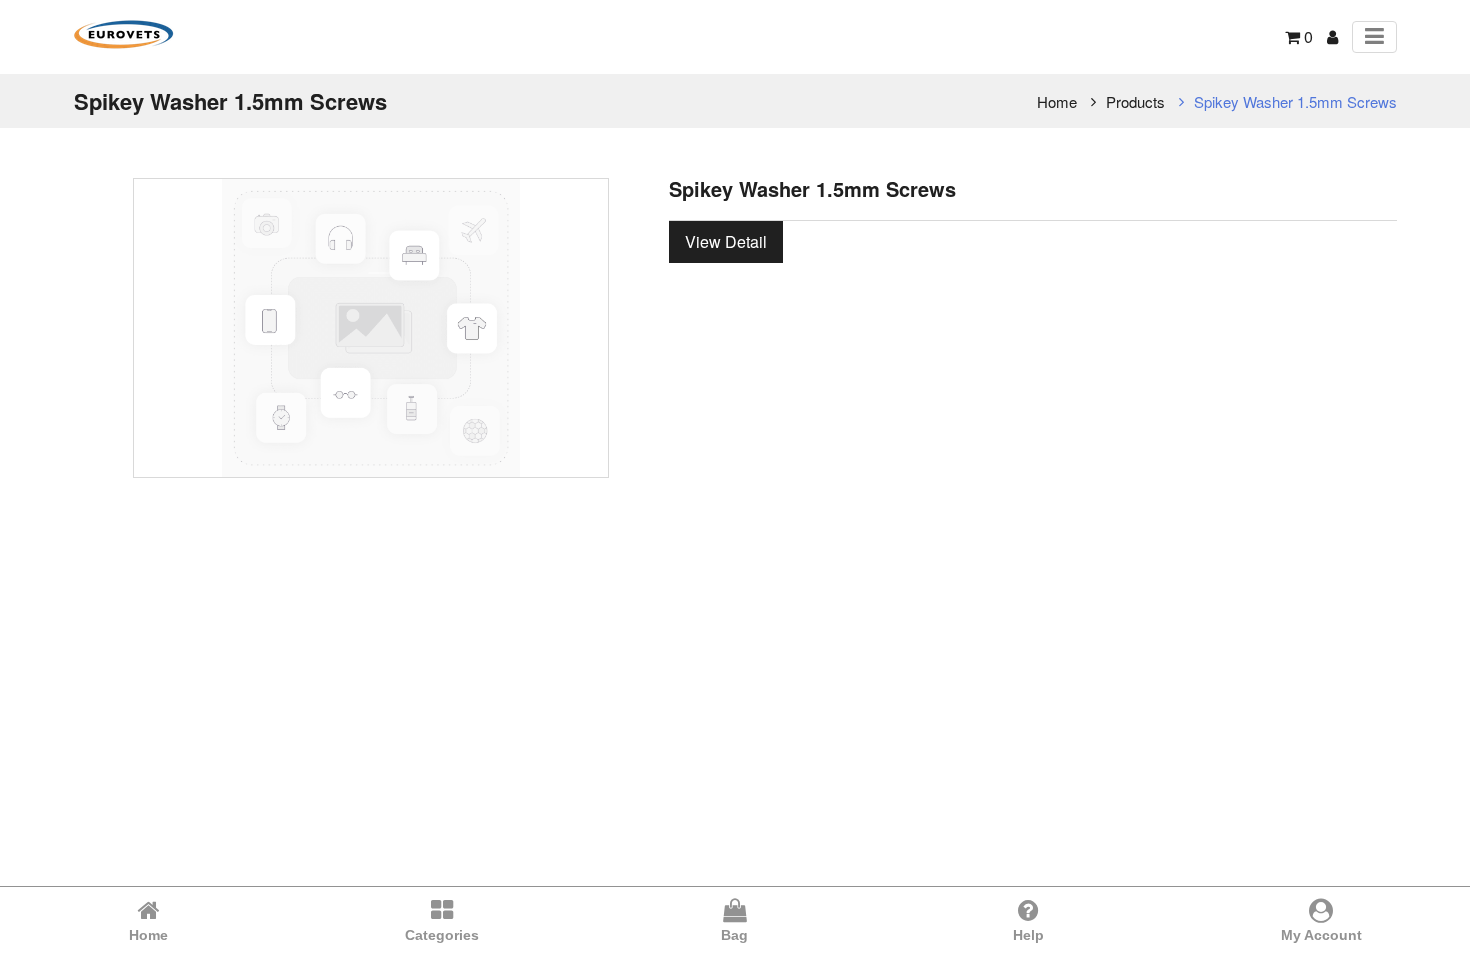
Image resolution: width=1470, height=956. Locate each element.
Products (1135, 101)
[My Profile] (1332, 36)
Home (1057, 101)
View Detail (726, 241)
